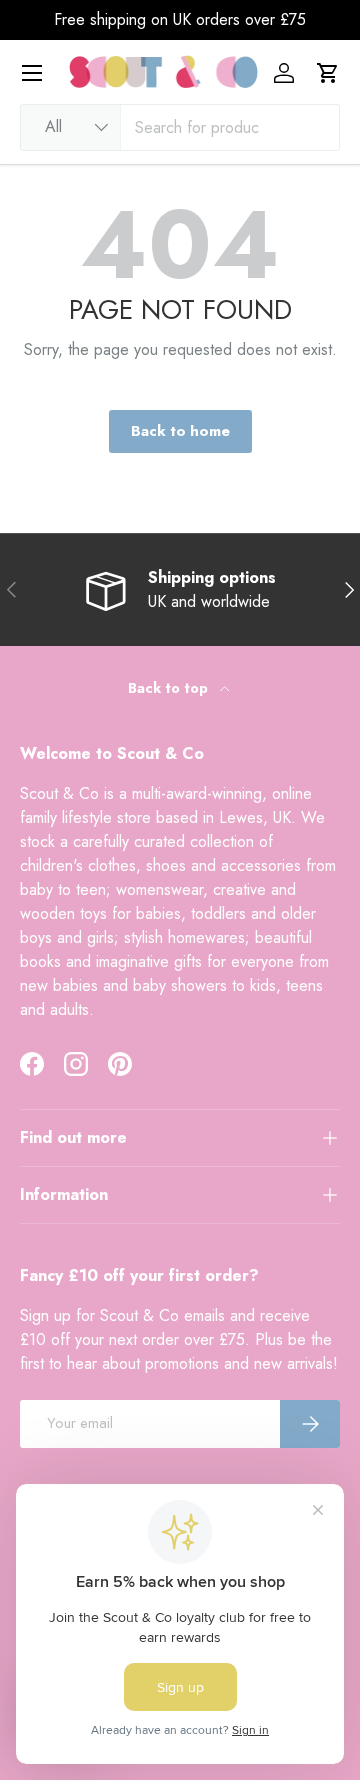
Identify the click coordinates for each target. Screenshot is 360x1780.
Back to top (170, 688)
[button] (328, 73)
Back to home (180, 431)
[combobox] (180, 127)
